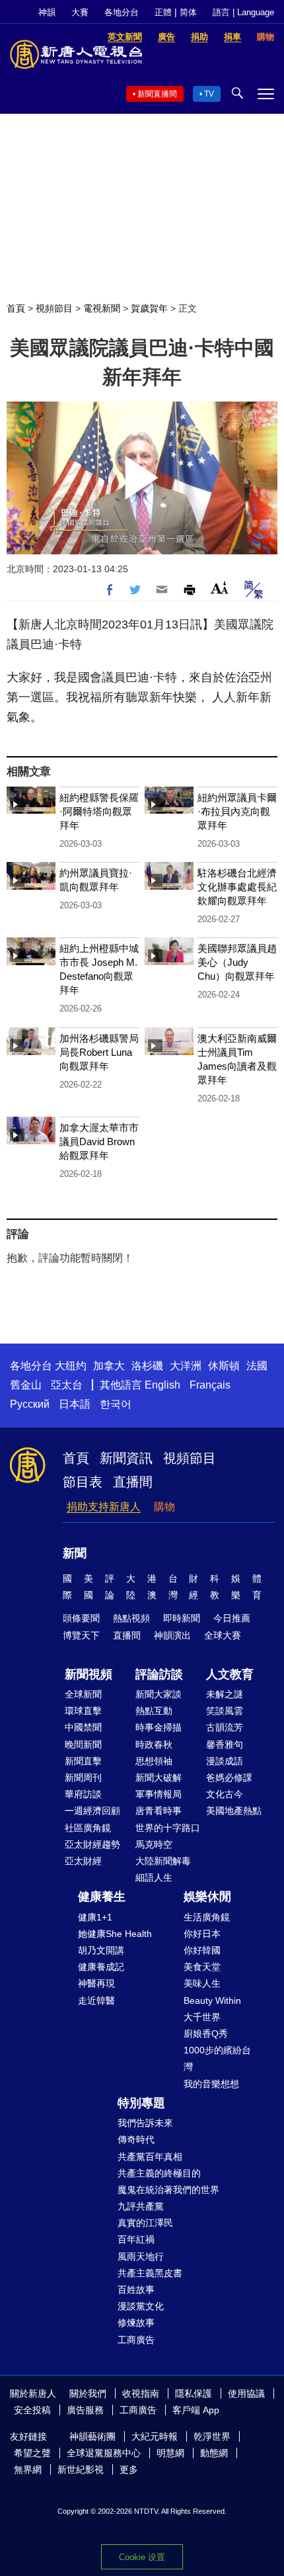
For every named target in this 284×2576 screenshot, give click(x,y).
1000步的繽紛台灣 (217, 2058)
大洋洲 (186, 1366)
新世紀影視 (81, 2469)
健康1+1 (95, 1917)
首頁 (16, 308)
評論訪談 (159, 1674)
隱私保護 (194, 2393)
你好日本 (202, 1934)
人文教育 (230, 1674)
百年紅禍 (136, 2239)
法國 (257, 1366)
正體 (163, 12)
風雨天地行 (141, 2256)
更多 (129, 2469)
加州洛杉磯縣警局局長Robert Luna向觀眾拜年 (99, 1052)
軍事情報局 (159, 1794)
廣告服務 (85, 2410)
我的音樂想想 (211, 2084)
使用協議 (246, 2393)
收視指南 (141, 2393)
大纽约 (71, 1366)
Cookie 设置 (142, 2557)
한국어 (116, 1404)
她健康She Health (115, 1934)
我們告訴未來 (145, 2123)
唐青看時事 (159, 1811)
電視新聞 (102, 308)
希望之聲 (32, 2453)
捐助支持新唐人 (104, 1507)
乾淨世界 (212, 2436)
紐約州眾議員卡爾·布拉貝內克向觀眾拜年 (237, 811)
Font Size (220, 588)
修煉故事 (136, 2323)
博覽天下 (81, 1635)
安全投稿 (32, 2410)
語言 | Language (243, 12)
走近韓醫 (96, 2000)
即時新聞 (182, 1618)
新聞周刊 (83, 1778)
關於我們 (88, 2393)
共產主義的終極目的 (159, 2173)
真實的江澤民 (145, 2223)
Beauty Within (212, 2000)
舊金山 (26, 1385)
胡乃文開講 (101, 1950)
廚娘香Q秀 (206, 2034)
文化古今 (225, 1794)
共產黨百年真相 (150, 2157)
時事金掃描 (159, 1727)
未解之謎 (225, 1694)
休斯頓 (224, 1366)
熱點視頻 (131, 1618)
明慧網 (170, 2453)
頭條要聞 (81, 1618)
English (162, 1385)
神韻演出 (172, 1635)
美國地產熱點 (234, 1811)
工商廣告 (136, 2340)
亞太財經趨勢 (92, 1844)
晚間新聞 (83, 1744)
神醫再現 (96, 1983)
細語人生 (154, 1877)
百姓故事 (136, 2290)
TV (209, 94)
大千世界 (202, 2017)
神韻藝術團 (92, 2436)
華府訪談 (83, 1794)
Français (210, 1385)
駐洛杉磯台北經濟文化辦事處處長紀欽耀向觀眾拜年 (237, 887)
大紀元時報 (155, 2436)
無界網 (28, 2469)
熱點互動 (154, 1711)
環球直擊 (83, 1711)
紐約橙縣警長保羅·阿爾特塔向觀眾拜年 (99, 811)
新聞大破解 (159, 1778)
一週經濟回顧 (92, 1811)
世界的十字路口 (168, 1828)
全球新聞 (83, 1694)
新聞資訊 (126, 1458)
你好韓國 (202, 1950)
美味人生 (202, 1983)
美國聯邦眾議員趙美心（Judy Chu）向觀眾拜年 (237, 962)
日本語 (75, 1404)
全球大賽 (223, 1635)
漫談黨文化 (141, 2306)
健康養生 (102, 1897)
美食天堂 (202, 1967)
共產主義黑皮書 (150, 2273)
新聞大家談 (159, 1694)
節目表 (83, 1482)
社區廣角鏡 (88, 1828)
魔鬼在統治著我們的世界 (168, 2190)
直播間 (133, 1482)
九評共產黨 (141, 2206)
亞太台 (67, 1385)
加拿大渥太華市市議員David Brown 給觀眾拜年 (99, 1141)
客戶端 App (196, 2410)
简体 (188, 12)
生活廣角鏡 (207, 1917)
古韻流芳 (225, 1727)
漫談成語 (225, 1761)
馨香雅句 (225, 1744)
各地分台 (122, 12)
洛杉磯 (147, 1366)
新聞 (75, 1553)
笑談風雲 (225, 1711)
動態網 (214, 2453)
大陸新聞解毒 (163, 1861)
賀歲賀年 (149, 308)
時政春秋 (154, 1744)
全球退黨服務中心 (104, 2453)
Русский (30, 1404)
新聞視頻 (89, 1674)
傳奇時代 (136, 2139)
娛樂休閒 (207, 1897)
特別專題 (141, 2103)
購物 (164, 1507)
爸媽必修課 (229, 1778)
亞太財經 (83, 1861)
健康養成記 (101, 1967)
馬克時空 (154, 1844)
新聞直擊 (83, 1761)
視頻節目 (54, 308)
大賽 (80, 12)
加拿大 (109, 1366)
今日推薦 (232, 1618)
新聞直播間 (157, 94)
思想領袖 (154, 1761)
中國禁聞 (83, 1727)
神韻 (47, 12)
